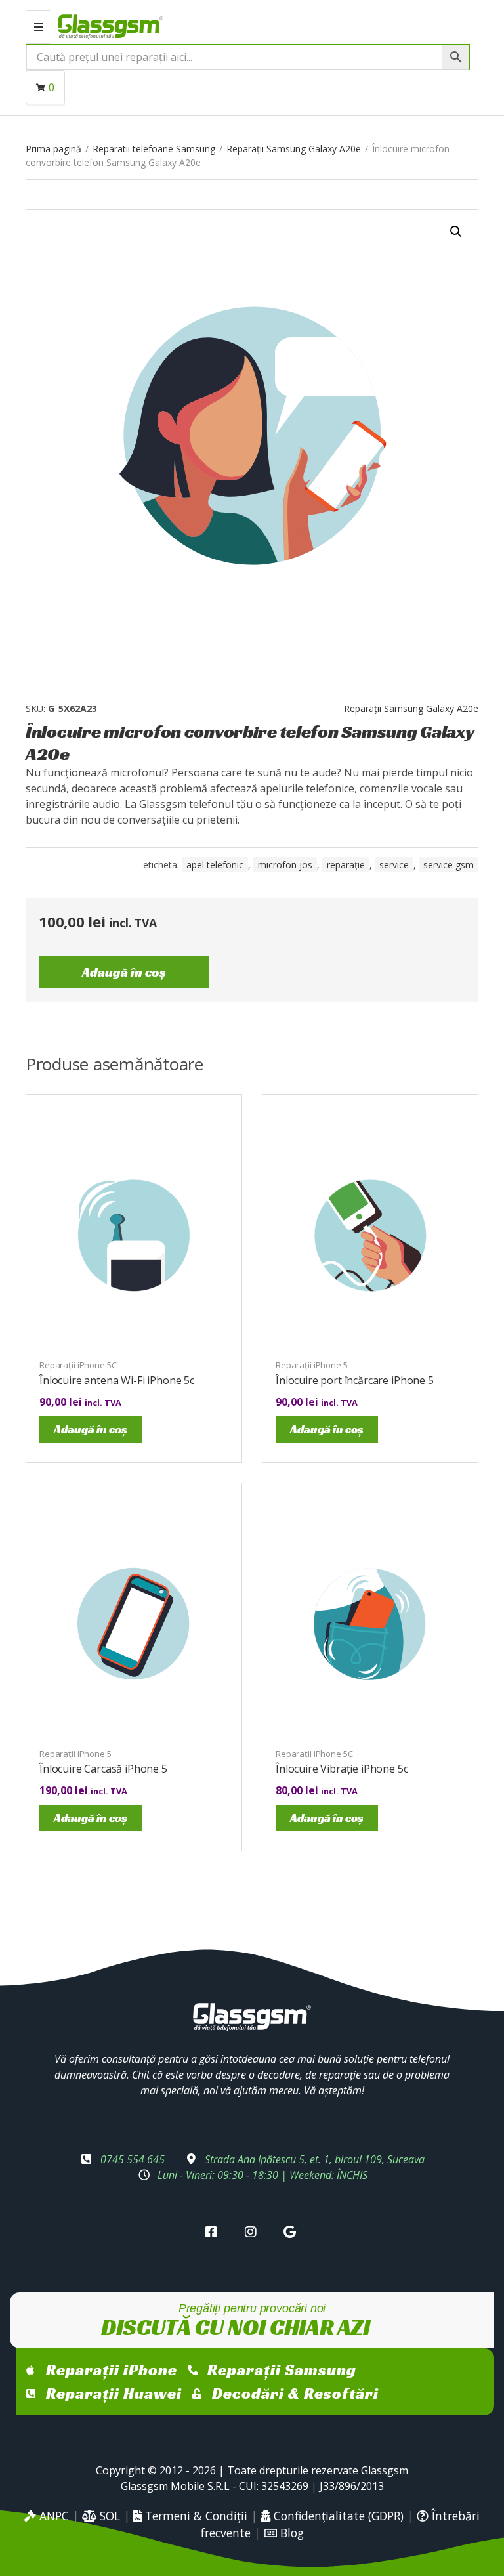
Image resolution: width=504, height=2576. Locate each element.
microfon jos (285, 865)
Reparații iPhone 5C (78, 1365)
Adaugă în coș (124, 972)
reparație (346, 865)
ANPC (52, 2516)
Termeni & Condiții (195, 2516)
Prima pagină (53, 149)
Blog (290, 2533)
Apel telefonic (215, 865)
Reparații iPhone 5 (312, 1365)
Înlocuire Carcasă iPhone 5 (103, 1769)
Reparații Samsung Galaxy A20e (294, 149)
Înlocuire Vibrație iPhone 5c (342, 1769)
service (394, 865)
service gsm (449, 865)
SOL (108, 2516)
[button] (456, 232)
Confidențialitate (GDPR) (337, 2516)
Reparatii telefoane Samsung (154, 149)
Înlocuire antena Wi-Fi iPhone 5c (117, 1380)
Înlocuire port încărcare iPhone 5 (355, 1380)
